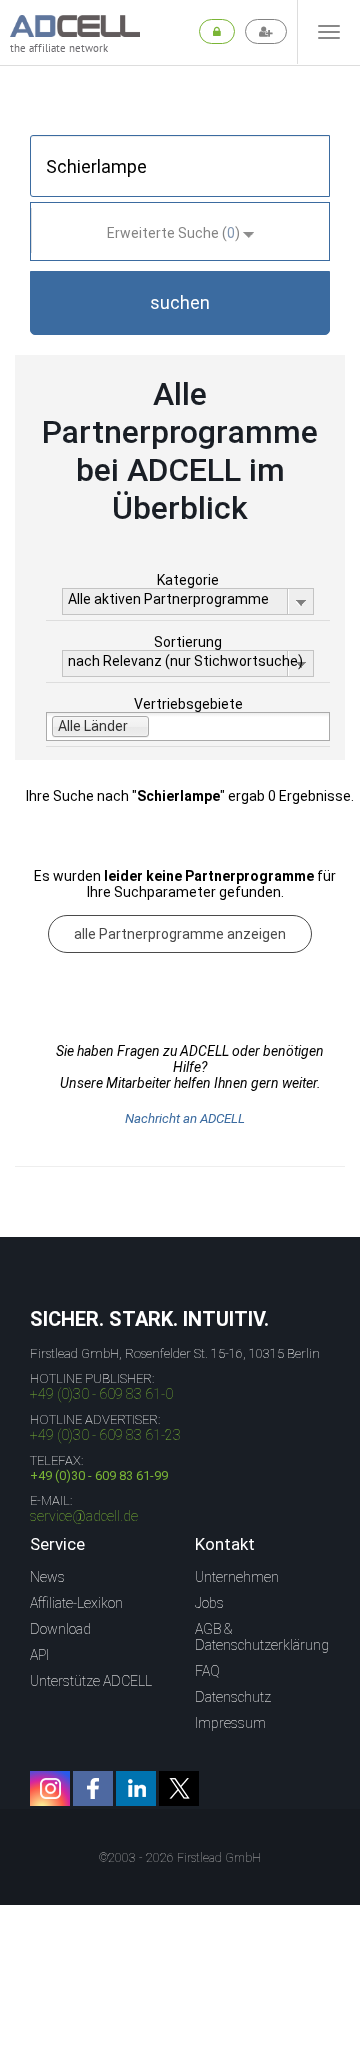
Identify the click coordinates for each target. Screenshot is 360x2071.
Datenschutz (233, 1697)
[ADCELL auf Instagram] (50, 1788)
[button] (180, 303)
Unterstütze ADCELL (91, 1681)
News (47, 1577)
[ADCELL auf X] (179, 1788)
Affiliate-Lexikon (76, 1603)
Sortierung (188, 642)
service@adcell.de (84, 1516)
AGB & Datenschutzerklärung (262, 1637)
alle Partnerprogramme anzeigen (180, 934)
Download (60, 1629)
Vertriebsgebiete (188, 704)
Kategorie (188, 580)
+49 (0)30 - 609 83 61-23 (105, 1435)
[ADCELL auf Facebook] (93, 1788)
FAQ (207, 1671)
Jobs (209, 1603)
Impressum (230, 1723)
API (39, 1655)
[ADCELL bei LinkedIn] (136, 1788)
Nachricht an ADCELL (185, 1118)
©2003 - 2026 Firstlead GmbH (180, 1858)
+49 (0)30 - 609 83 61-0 (101, 1394)
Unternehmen (237, 1577)
